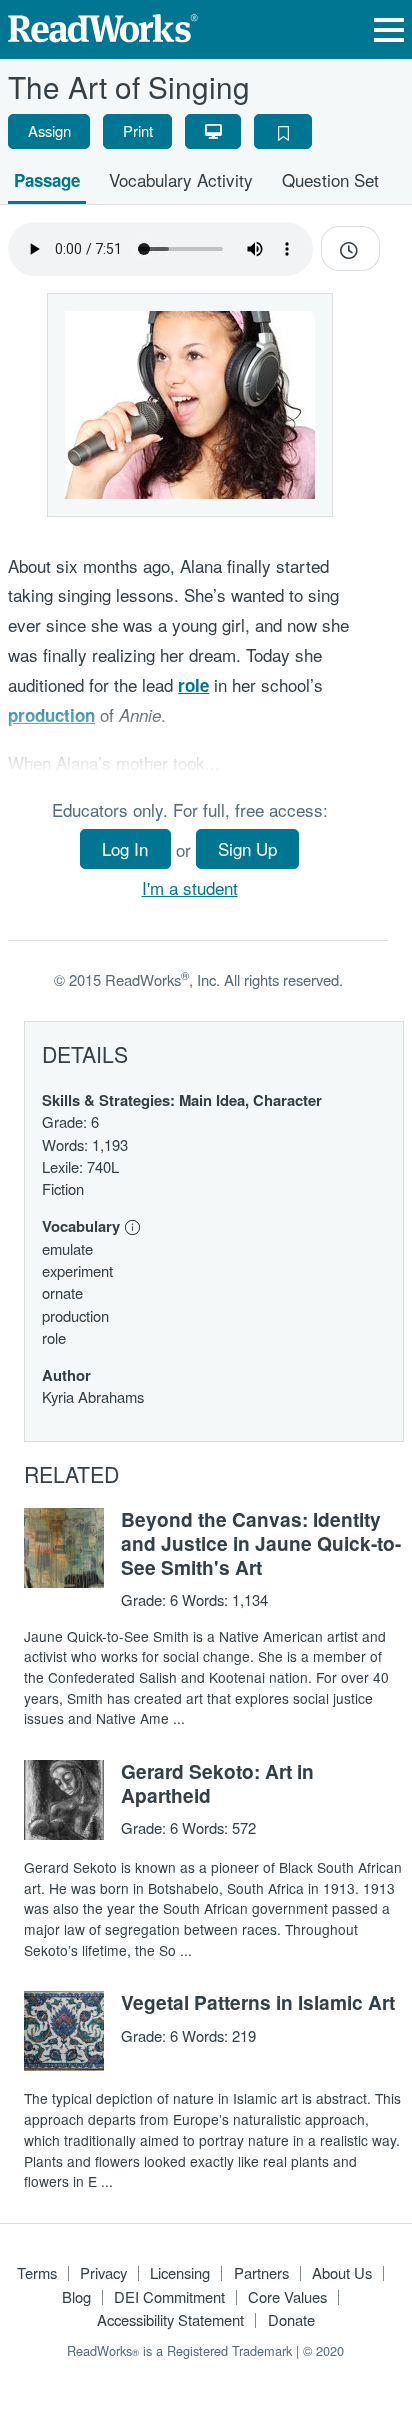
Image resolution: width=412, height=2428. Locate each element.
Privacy (103, 2272)
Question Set (330, 179)
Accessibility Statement (170, 2319)
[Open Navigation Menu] (389, 29)
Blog (76, 2296)
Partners (261, 2272)
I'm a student (190, 887)
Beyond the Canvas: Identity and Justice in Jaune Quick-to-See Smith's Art (261, 1543)
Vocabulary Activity (181, 179)
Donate (291, 2319)
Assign (49, 130)
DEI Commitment (169, 2296)
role (193, 685)
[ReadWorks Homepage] (103, 25)
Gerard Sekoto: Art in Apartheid (217, 1783)
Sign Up (247, 848)
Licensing (180, 2272)
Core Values (287, 2296)
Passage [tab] (47, 180)
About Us (342, 2272)
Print (138, 130)
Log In (125, 848)
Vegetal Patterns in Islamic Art (258, 2002)
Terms (37, 2272)
